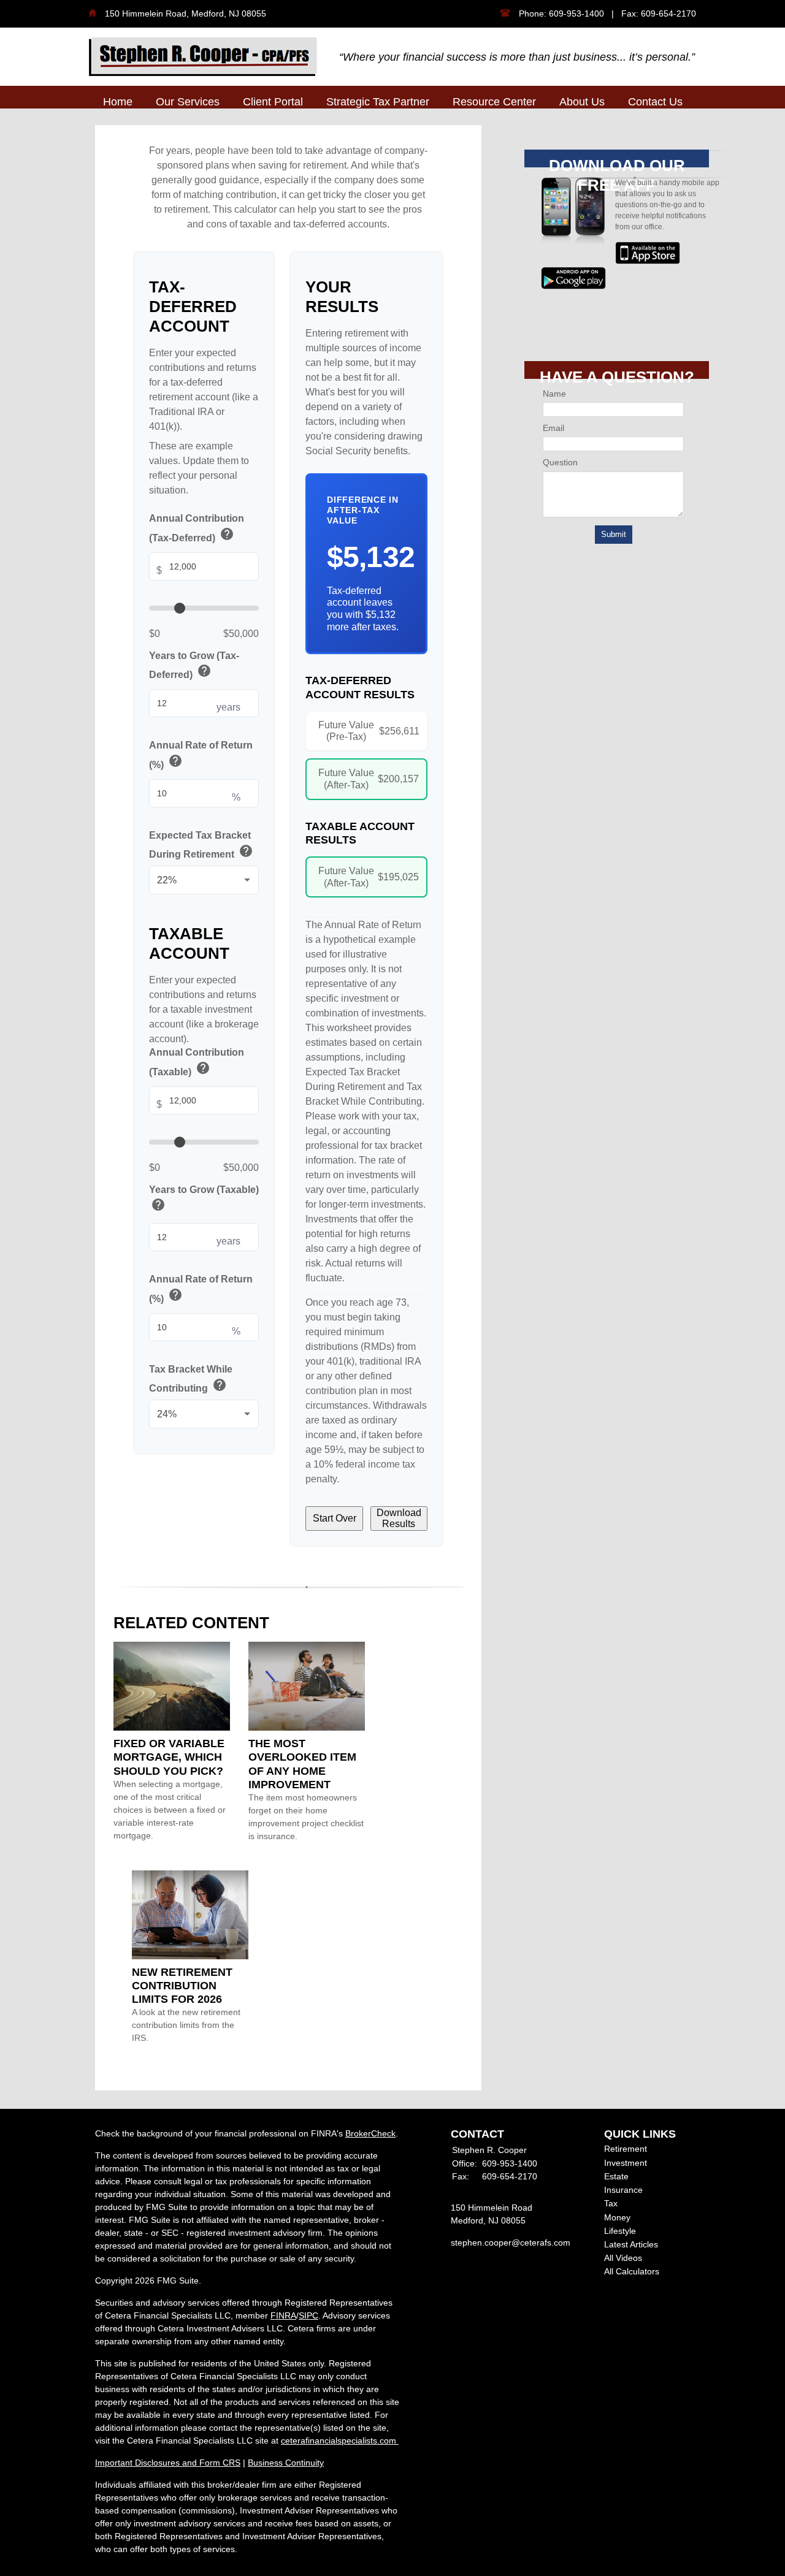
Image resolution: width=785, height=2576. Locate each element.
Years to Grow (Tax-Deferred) (194, 665)
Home (118, 102)
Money (617, 2217)
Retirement (626, 2149)
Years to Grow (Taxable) (204, 1199)
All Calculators (632, 2271)
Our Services (188, 102)
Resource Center (494, 102)
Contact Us (655, 102)
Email (553, 428)
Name (554, 394)
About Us (582, 102)
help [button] (227, 534)
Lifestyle (620, 2231)
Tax (611, 2203)
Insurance (623, 2190)
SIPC (308, 2315)
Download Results (399, 1518)
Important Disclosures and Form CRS (168, 2463)
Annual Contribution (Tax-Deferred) (197, 529)
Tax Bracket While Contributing (191, 1379)
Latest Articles (631, 2244)
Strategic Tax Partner (378, 102)
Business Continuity (286, 2463)
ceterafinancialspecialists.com (340, 2441)
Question (560, 462)
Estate (616, 2176)
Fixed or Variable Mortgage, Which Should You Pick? (169, 1757)
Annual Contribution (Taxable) (197, 1063)
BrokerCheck (370, 2133)
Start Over (335, 1518)
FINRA (283, 2315)
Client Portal (273, 102)
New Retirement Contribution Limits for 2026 (182, 1986)
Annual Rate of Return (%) (201, 756)
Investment (626, 2163)
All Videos (623, 2258)
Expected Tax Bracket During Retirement (201, 845)
